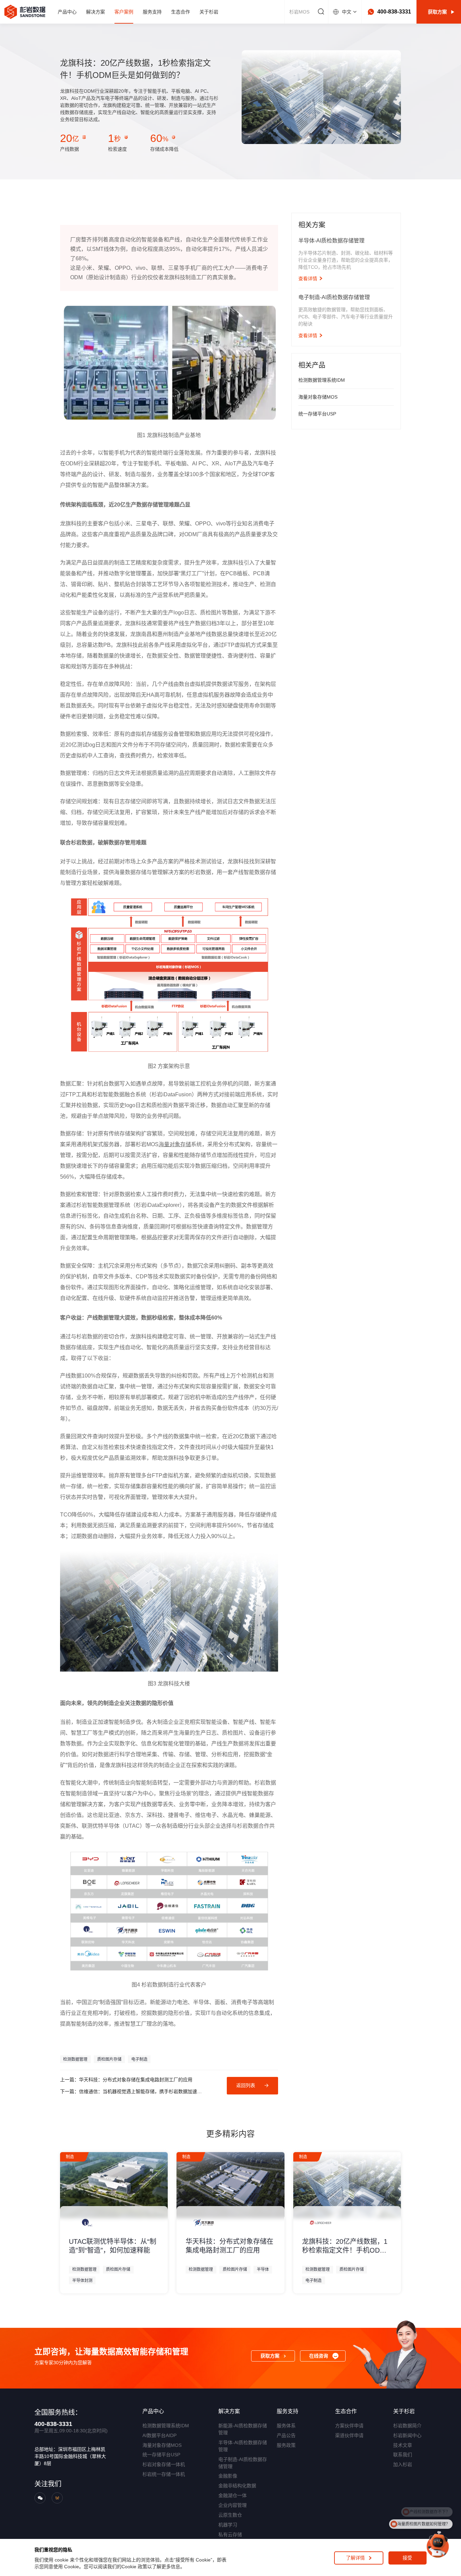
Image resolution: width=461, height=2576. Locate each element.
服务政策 (286, 2445)
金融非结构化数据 (237, 2486)
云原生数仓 (230, 2515)
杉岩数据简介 (407, 2426)
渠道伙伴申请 (349, 2435)
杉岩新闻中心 (407, 2435)
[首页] (25, 12)
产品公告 (286, 2435)
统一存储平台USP (161, 2455)
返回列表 (246, 2085)
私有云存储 (230, 2535)
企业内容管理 (233, 2505)
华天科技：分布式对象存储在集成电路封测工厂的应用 (136, 2080)
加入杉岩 (403, 2464)
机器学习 (228, 2525)
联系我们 (403, 2455)
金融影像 (228, 2476)
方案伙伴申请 (349, 2426)
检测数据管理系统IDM (166, 2426)
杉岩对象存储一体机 (164, 2464)
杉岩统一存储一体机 (164, 2474)
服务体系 (286, 2426)
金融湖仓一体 (233, 2495)
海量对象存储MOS (162, 2445)
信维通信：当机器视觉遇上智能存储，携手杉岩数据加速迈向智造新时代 (142, 2091)
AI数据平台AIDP (159, 2435)
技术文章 (403, 2445)
